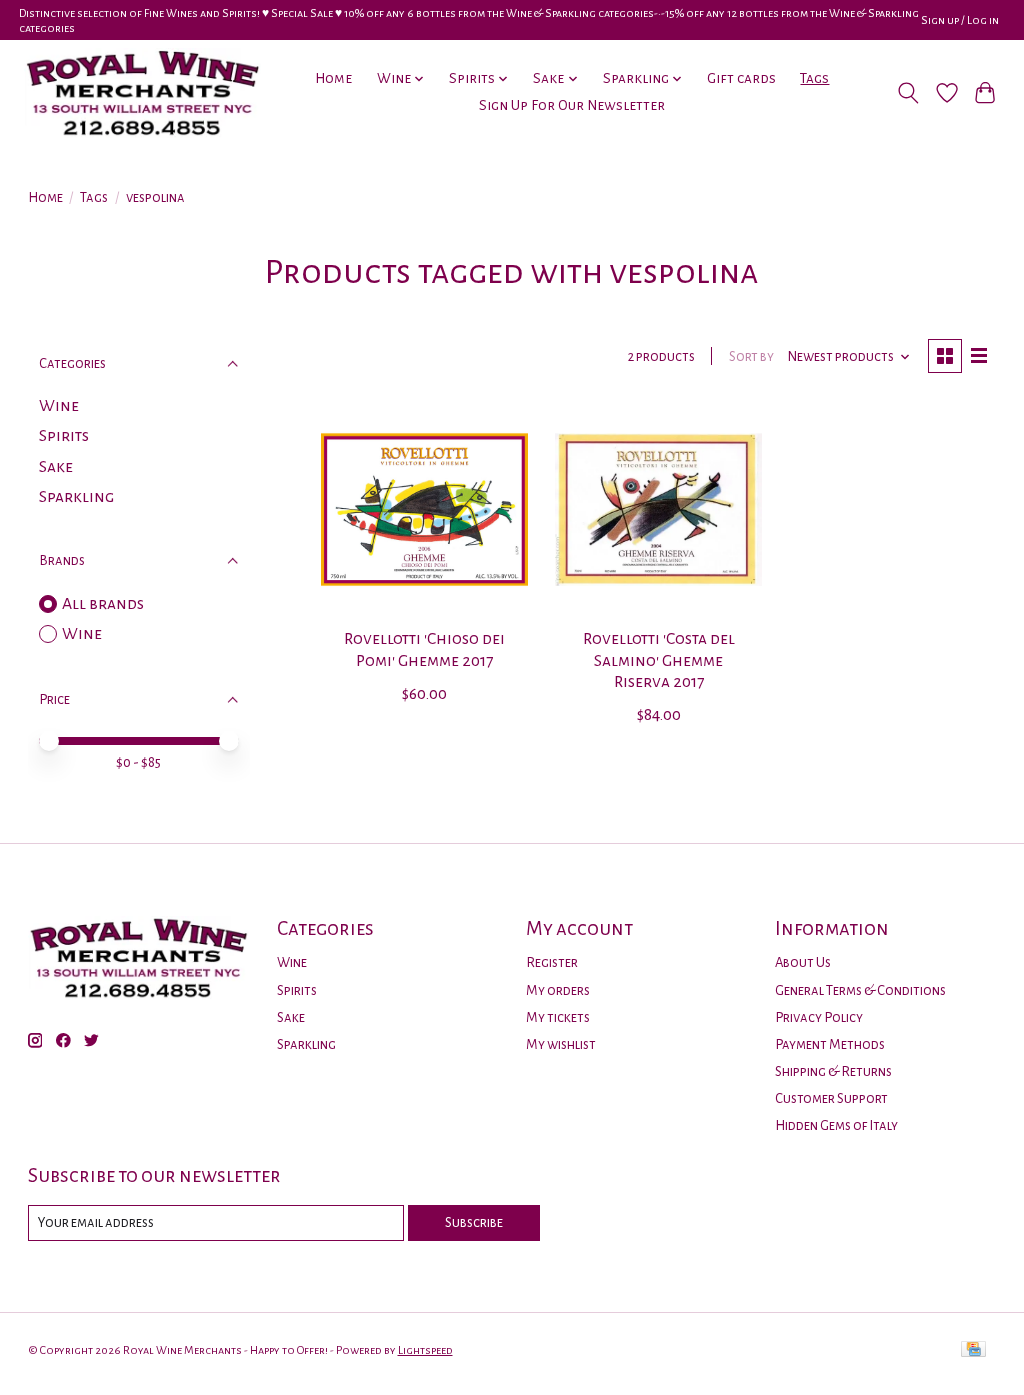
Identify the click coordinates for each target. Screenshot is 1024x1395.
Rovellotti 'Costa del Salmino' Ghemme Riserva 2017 (659, 660)
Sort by (751, 356)
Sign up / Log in (960, 20)
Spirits (64, 436)
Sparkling (76, 497)
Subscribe (474, 1222)
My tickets (558, 1017)
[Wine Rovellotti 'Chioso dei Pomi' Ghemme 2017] (424, 509)
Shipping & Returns (833, 1071)
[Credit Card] (973, 1350)
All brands (103, 604)
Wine (59, 406)
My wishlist (561, 1044)
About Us (803, 962)
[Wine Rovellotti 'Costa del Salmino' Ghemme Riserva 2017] (658, 509)
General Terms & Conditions (860, 990)
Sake (56, 467)
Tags (814, 78)
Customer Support (831, 1098)
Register (552, 962)
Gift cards (741, 78)
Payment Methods (830, 1044)
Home (333, 78)
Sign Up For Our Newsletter (572, 105)
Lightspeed (425, 1350)
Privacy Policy (819, 1017)
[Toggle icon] (907, 93)
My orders (558, 990)
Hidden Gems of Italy (836, 1125)
